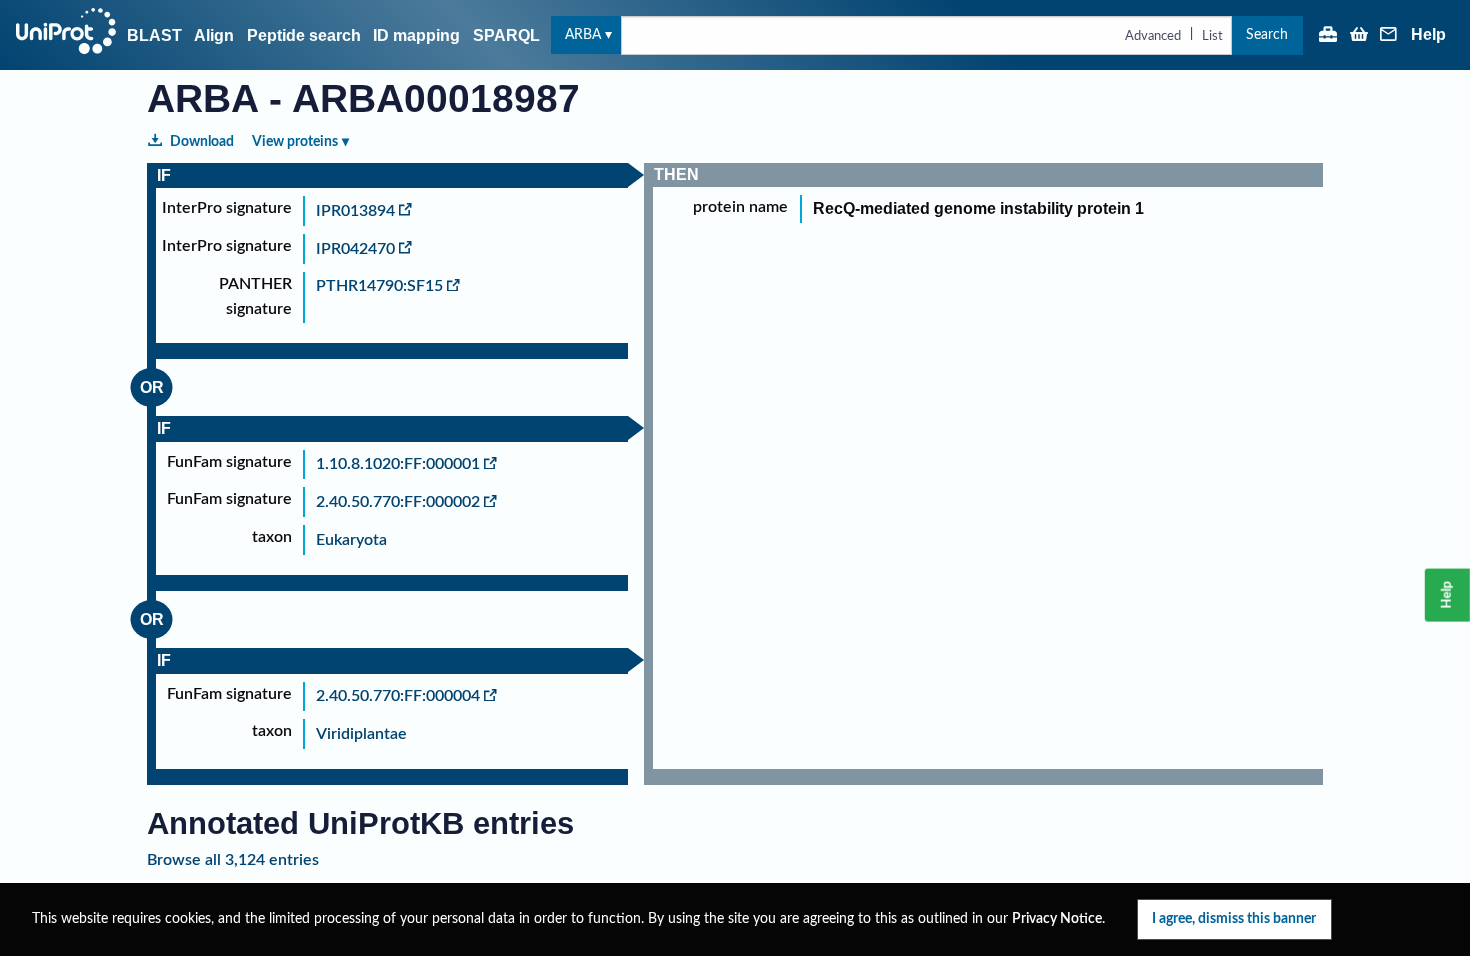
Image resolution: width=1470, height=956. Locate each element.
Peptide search (304, 35)
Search (1267, 34)
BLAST (154, 35)
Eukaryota (351, 540)
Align (214, 35)
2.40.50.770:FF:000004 (398, 696)
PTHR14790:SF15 (379, 286)
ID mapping (416, 35)
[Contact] (1389, 36)
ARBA (583, 34)
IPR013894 (355, 211)
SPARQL (506, 35)
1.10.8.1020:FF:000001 (398, 464)
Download (202, 141)
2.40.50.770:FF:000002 (398, 502)
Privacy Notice (1057, 919)
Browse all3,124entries (233, 860)
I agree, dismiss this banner (1234, 918)
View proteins (295, 141)
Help (1428, 35)
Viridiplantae (361, 734)
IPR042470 (355, 249)
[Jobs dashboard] (1328, 36)
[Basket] (1359, 36)
